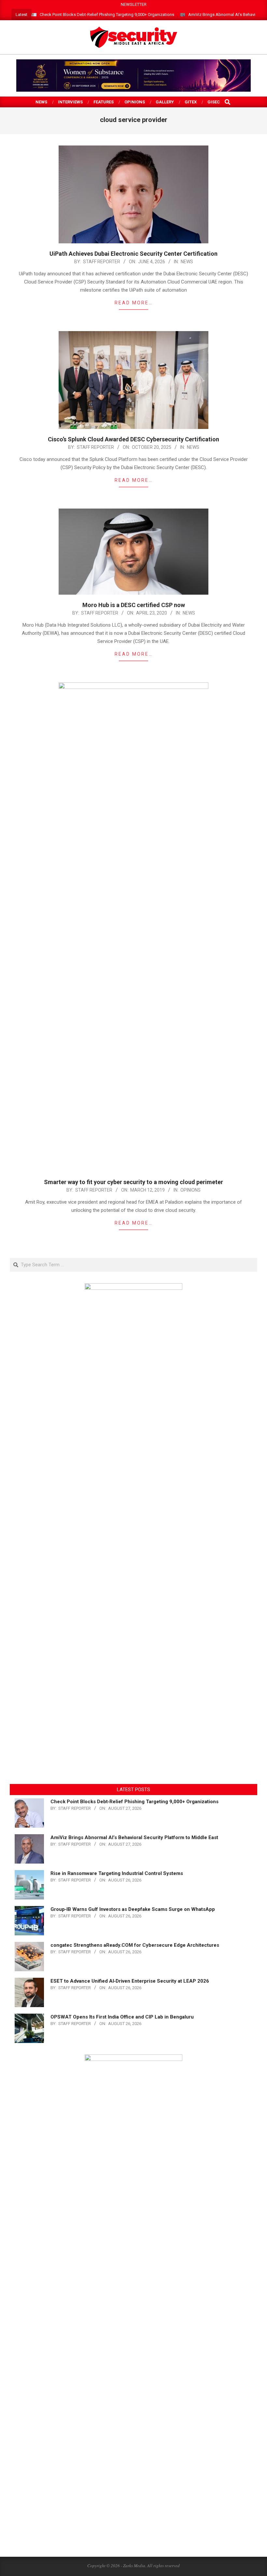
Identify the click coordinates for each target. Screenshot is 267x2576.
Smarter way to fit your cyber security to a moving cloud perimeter (133, 1182)
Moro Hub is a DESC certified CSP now (134, 605)
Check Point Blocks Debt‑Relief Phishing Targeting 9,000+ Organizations (107, 15)
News (187, 262)
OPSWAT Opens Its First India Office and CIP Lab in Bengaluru (122, 2017)
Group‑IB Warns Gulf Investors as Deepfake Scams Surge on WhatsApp (133, 1909)
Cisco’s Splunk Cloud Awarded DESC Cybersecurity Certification (133, 439)
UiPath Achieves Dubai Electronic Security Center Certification (133, 254)
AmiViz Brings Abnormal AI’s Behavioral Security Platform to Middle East (134, 1837)
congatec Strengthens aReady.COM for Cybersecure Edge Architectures (135, 1945)
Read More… (134, 303)
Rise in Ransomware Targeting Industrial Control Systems (117, 1873)
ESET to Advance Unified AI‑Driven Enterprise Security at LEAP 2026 (130, 1981)
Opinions (190, 1190)
